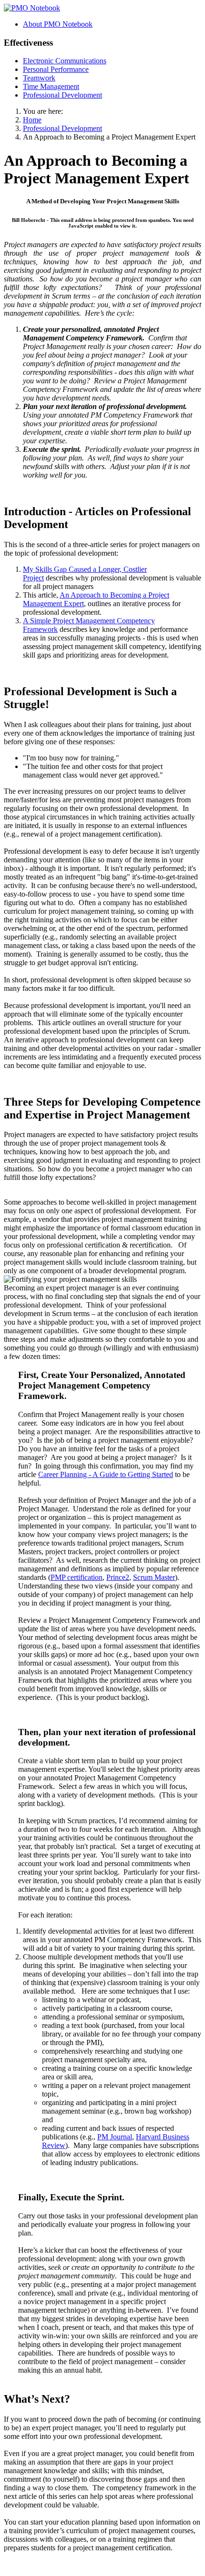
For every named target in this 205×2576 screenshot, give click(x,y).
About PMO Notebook (58, 24)
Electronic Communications (65, 61)
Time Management (51, 86)
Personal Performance (56, 69)
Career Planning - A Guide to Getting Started (106, 1474)
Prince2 (118, 1577)
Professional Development (62, 95)
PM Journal (115, 2137)
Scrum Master (154, 1577)
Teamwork (39, 78)
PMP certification (77, 1577)
